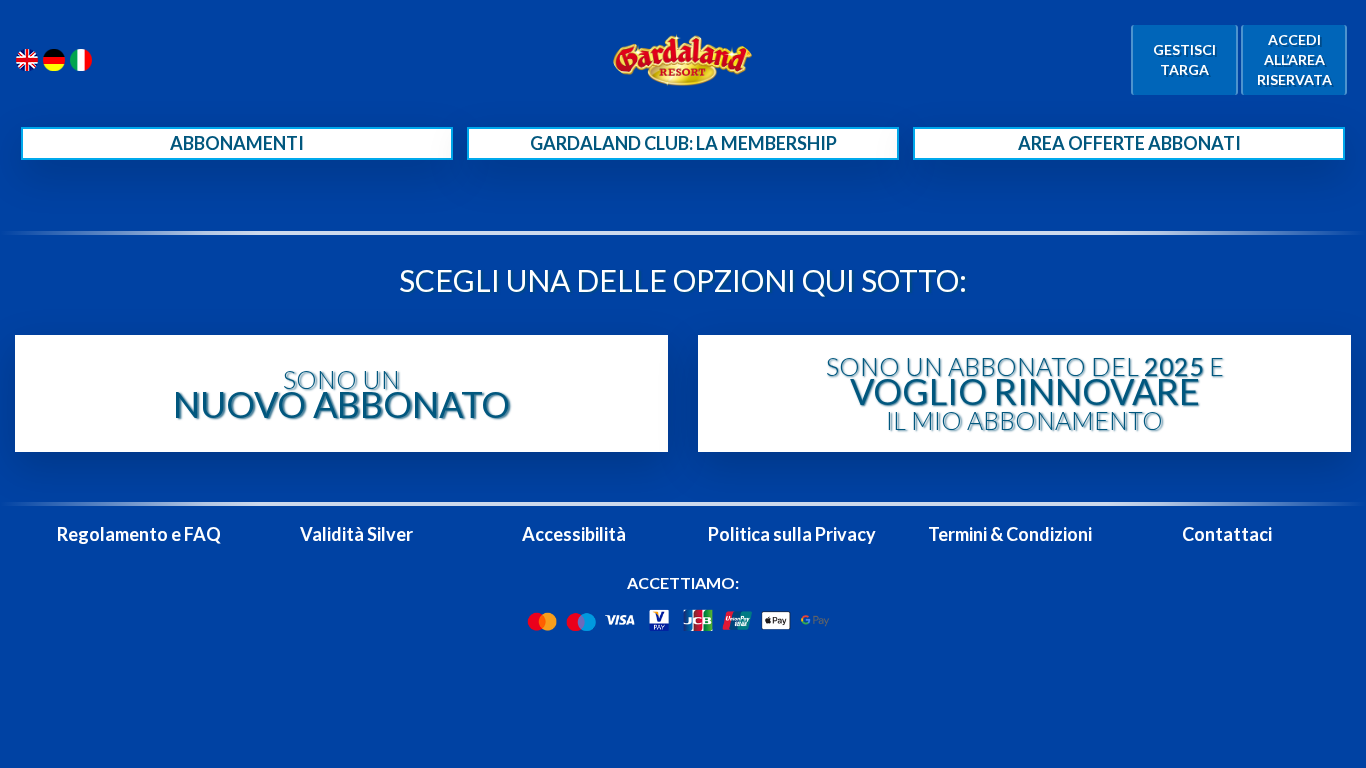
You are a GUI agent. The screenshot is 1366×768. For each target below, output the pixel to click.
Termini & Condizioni (1010, 534)
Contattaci (1227, 534)
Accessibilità (574, 534)
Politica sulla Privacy (792, 534)
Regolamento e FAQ (139, 534)
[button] (341, 393)
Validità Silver (356, 534)
